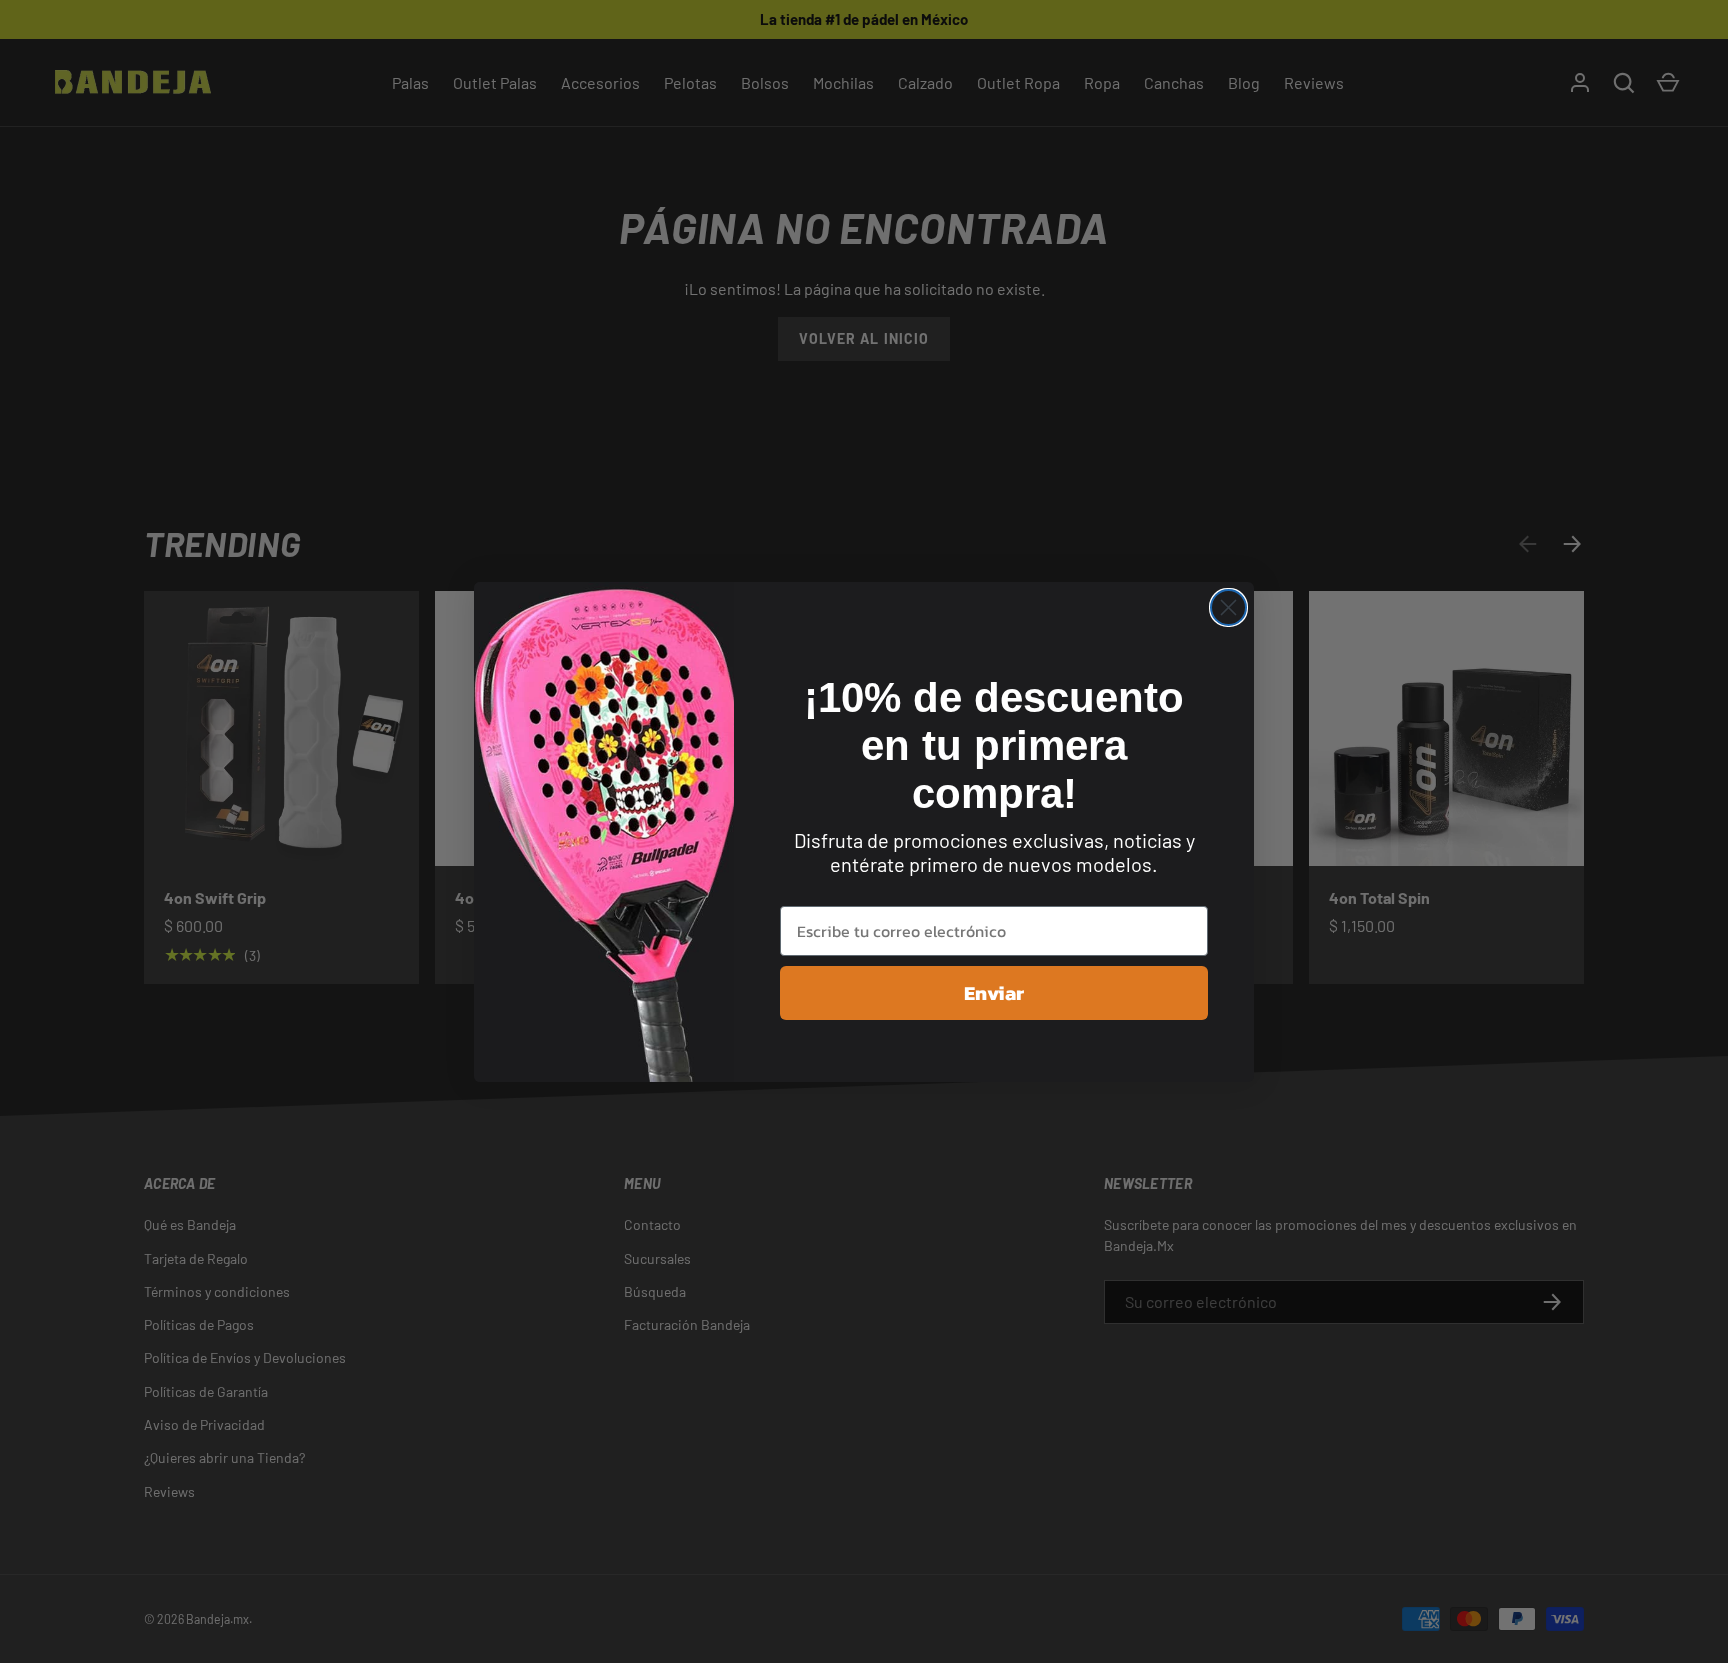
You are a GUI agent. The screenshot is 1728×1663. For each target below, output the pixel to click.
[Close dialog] (1228, 607)
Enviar (994, 993)
